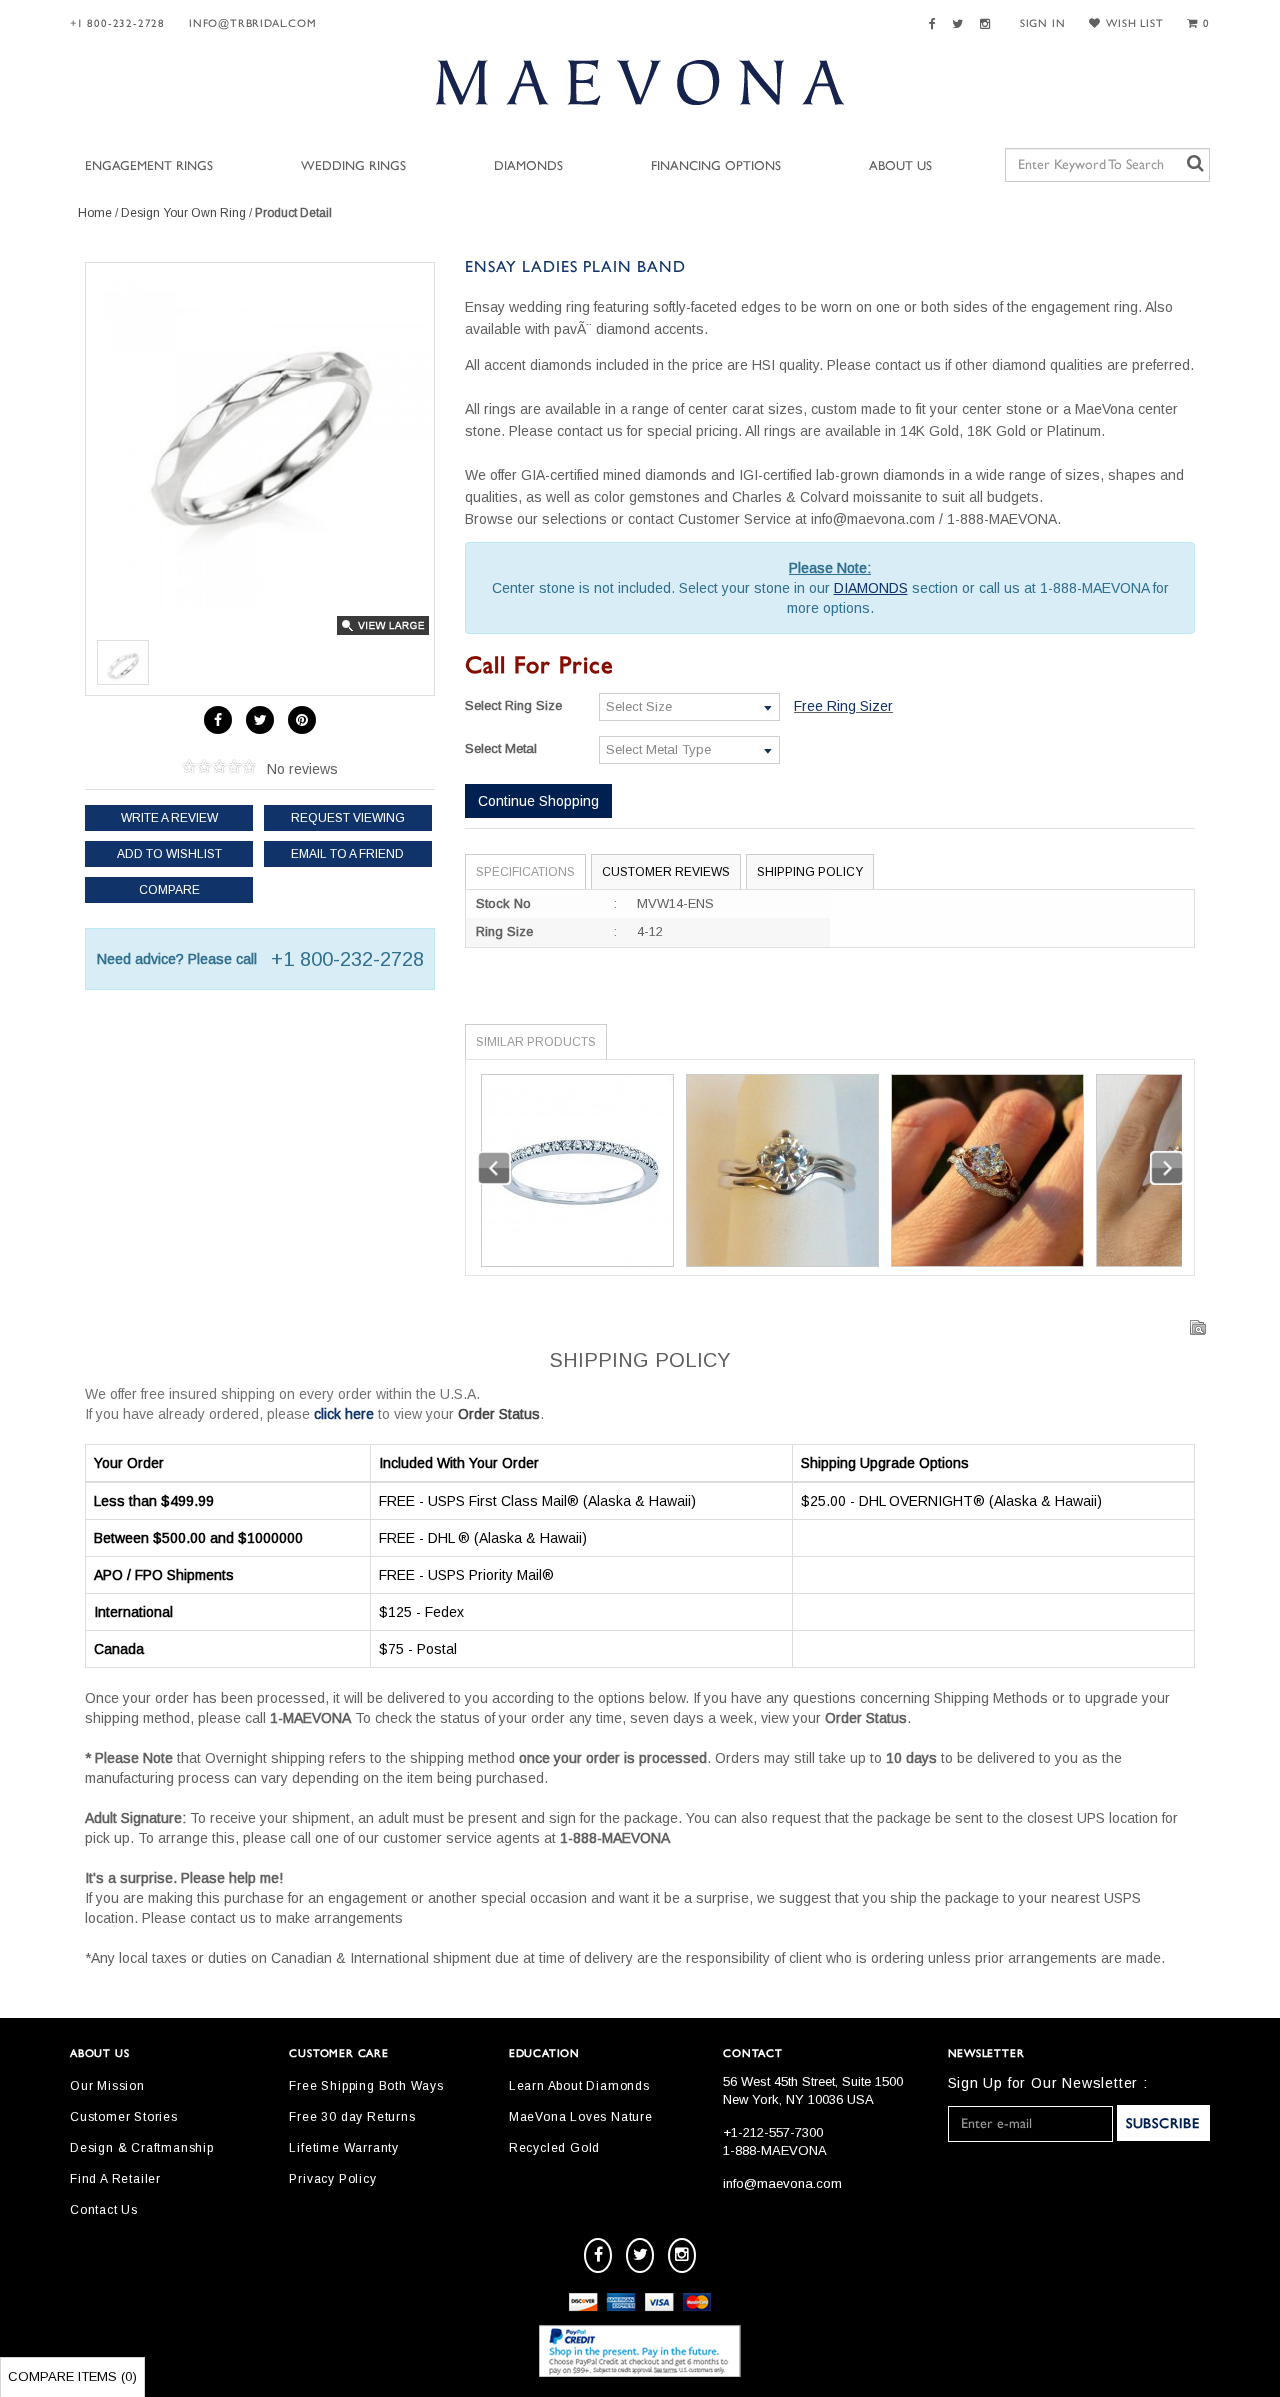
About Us (900, 166)
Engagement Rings (149, 166)
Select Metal (501, 748)
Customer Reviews (666, 872)
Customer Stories (124, 2117)
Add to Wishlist (169, 854)
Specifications (525, 872)
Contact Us (104, 2210)
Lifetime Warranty (344, 2148)
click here (344, 1414)
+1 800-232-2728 (117, 23)
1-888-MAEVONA (775, 2150)
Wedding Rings (353, 166)
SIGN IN (1043, 23)
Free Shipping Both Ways (366, 2086)
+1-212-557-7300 (773, 2132)
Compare (169, 890)
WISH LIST (1134, 23)
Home (95, 213)
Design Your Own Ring (183, 213)
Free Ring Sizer (843, 706)
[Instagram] (988, 24)
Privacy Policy (332, 2179)
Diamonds (528, 166)
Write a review (169, 818)
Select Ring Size (513, 705)
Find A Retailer (115, 2179)
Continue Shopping (538, 801)
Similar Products (536, 1042)
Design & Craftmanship (142, 2148)
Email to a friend (347, 854)
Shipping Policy (810, 872)
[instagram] (682, 2255)
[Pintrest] (302, 720)
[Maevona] (640, 82)
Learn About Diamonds (579, 2086)
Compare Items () (72, 2376)
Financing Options (716, 166)
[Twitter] (960, 24)
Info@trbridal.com (253, 23)
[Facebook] (935, 24)
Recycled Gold (554, 2148)
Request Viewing (348, 818)
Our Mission (107, 2086)
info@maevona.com (782, 2183)
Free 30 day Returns (352, 2117)
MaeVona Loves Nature (581, 2117)
